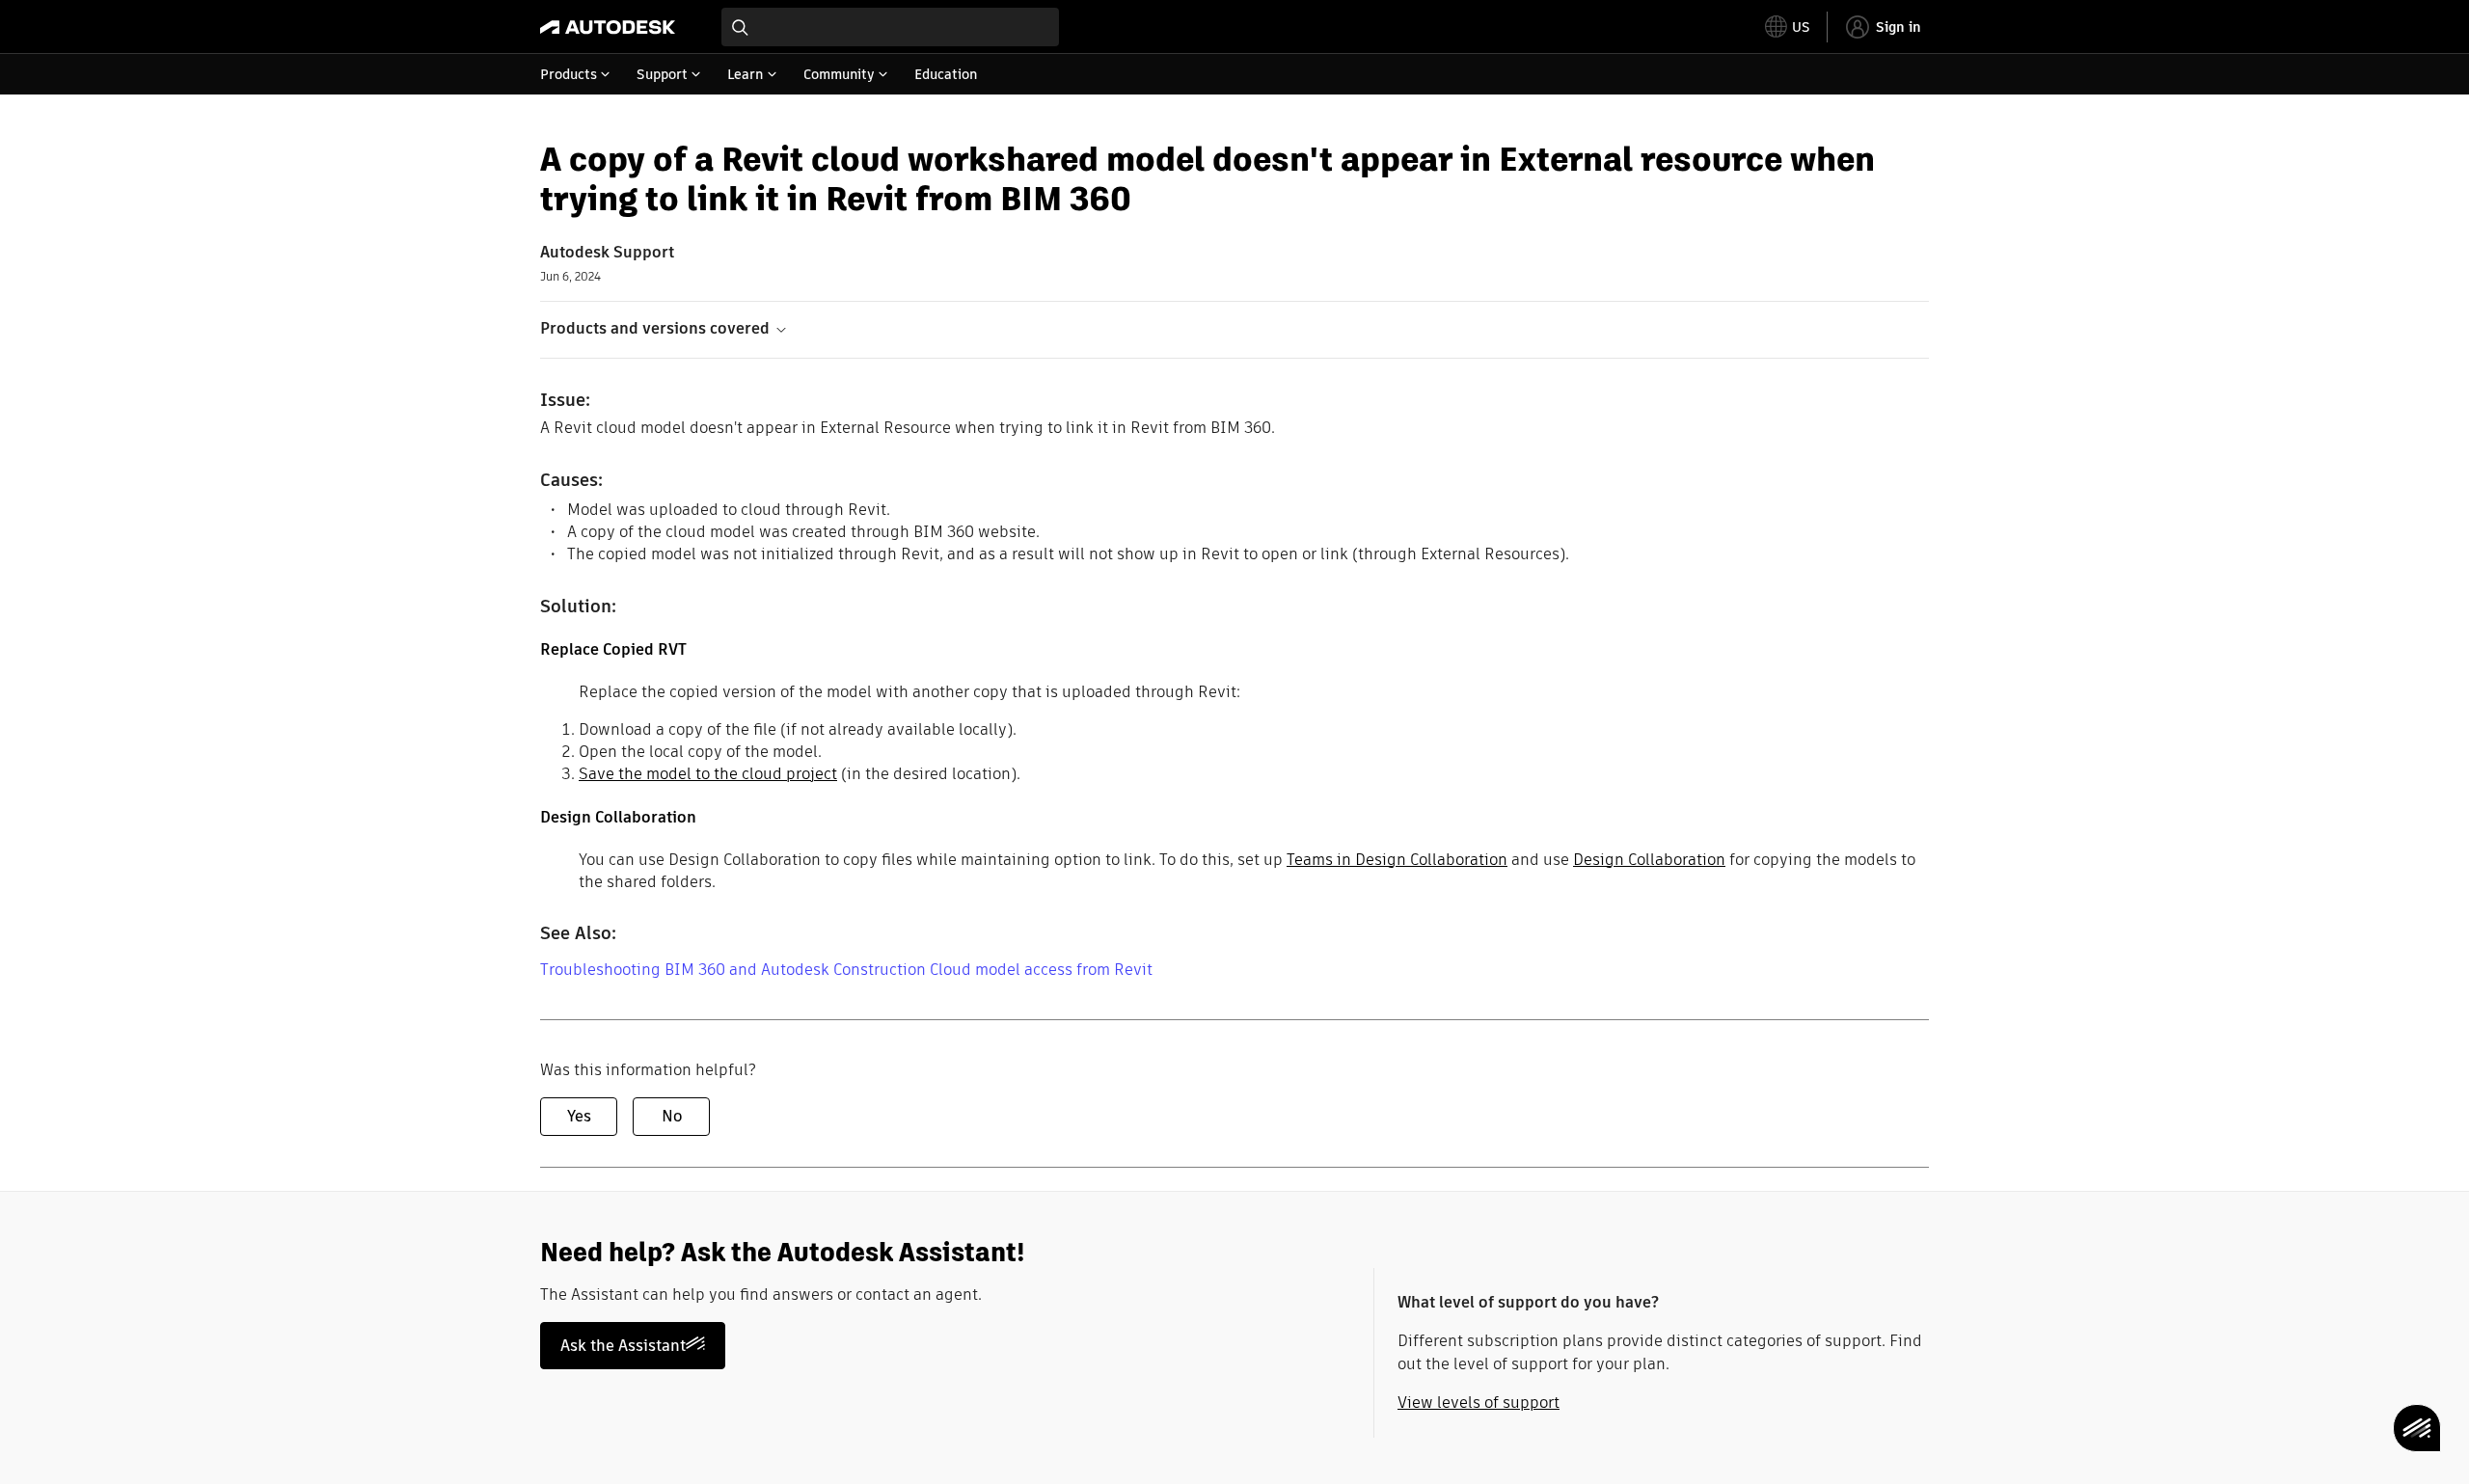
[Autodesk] (608, 27)
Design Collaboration (1649, 860)
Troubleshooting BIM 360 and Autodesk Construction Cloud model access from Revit (846, 970)
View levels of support (1479, 1403)
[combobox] (890, 27)
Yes (579, 1116)
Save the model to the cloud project (708, 774)
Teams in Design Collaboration (1397, 860)
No (672, 1116)
